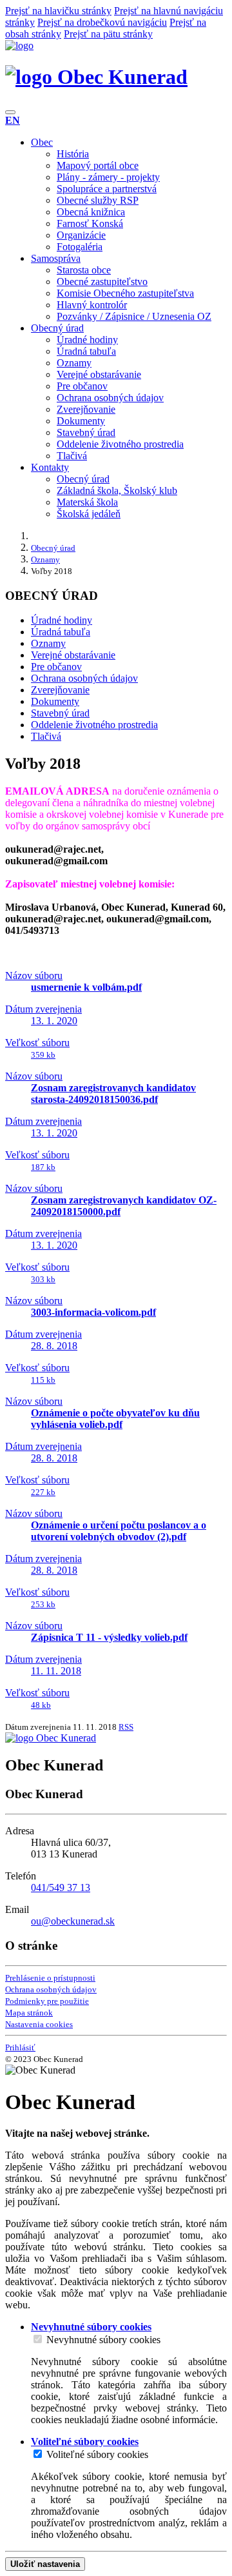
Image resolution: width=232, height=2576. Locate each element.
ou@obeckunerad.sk (73, 1921)
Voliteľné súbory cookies (97, 2454)
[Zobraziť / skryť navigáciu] (10, 112)
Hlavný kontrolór (92, 305)
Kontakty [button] (50, 467)
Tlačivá (72, 456)
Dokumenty (81, 421)
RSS (126, 1727)
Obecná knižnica (91, 212)
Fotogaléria (80, 247)
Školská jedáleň (89, 514)
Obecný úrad (83, 479)
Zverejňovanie (86, 409)
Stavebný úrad (86, 432)
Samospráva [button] (56, 258)
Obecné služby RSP (98, 200)
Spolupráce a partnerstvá (107, 189)
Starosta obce (84, 270)
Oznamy (74, 363)
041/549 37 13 (61, 1887)
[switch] (38, 2339)
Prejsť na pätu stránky (108, 34)
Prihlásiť (20, 2047)
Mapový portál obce (98, 165)
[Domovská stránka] (19, 45)
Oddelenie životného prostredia (120, 444)
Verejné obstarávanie (99, 374)
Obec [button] (42, 142)
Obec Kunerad (120, 77)
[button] (13, 120)
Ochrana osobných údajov (110, 398)
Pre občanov (82, 386)
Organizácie (81, 235)
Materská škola (87, 502)
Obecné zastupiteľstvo (102, 282)
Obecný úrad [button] (57, 328)
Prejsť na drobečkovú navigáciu (102, 22)
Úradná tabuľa (86, 351)
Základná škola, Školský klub (117, 490)
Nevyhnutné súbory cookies (103, 2340)
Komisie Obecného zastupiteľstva (125, 293)
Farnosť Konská (90, 223)
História (73, 154)
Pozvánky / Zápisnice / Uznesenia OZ (134, 316)
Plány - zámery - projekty (108, 177)
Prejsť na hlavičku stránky (58, 11)
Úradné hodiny (87, 340)
